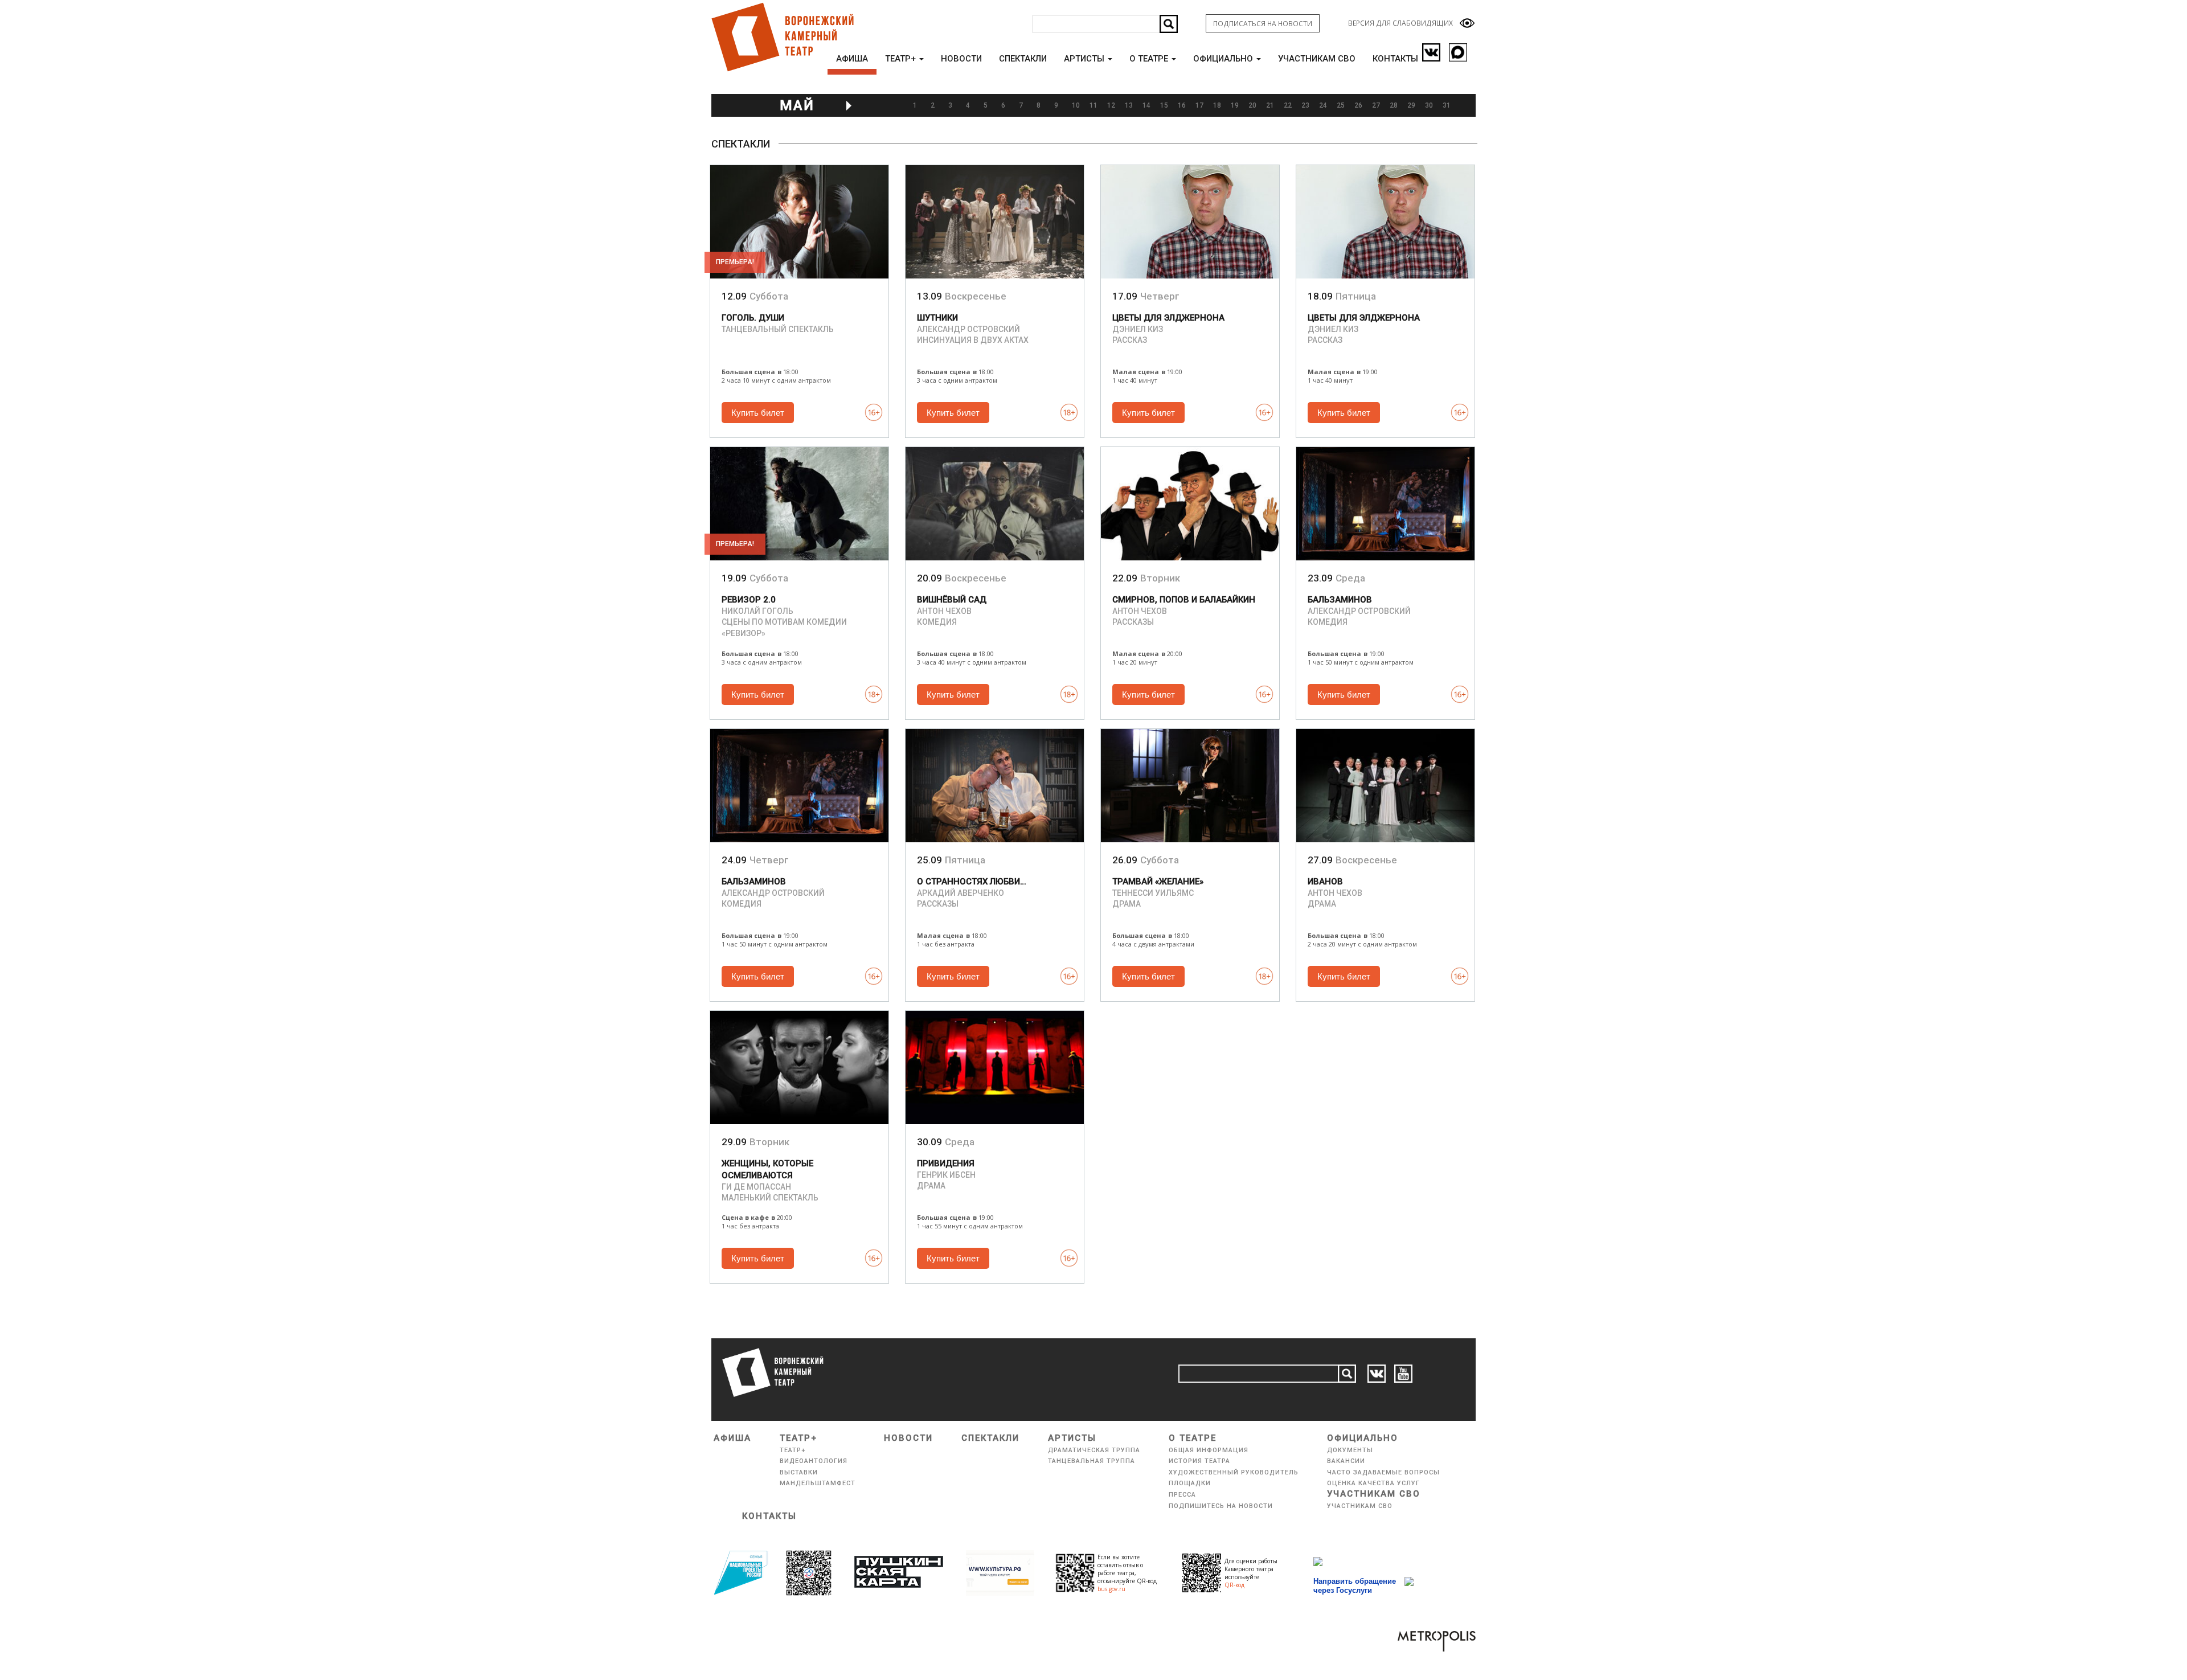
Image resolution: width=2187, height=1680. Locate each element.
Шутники (937, 318)
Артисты (1085, 59)
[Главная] (782, 37)
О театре (1150, 59)
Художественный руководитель (1234, 1472)
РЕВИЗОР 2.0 (749, 600)
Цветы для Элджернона (1168, 318)
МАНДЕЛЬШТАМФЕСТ (818, 1483)
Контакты (1395, 59)
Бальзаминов (1340, 600)
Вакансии (1346, 1461)
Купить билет (758, 413)
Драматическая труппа (1094, 1450)
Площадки (1190, 1483)
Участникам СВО (1317, 59)
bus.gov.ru (1111, 1589)
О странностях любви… (972, 882)
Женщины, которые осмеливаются (767, 1169)
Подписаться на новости (1263, 24)
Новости (961, 59)
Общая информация (1209, 1450)
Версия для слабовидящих (1400, 23)
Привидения (946, 1163)
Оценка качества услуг (1373, 1483)
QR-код (1234, 1585)
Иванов (1325, 882)
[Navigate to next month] (849, 105)
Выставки (799, 1472)
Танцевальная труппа (1092, 1461)
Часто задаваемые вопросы (1383, 1472)
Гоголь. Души (753, 318)
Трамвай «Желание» (1158, 882)
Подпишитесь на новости (1221, 1506)
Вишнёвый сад (952, 600)
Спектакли (1023, 59)
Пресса (1182, 1495)
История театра (1199, 1461)
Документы (1350, 1450)
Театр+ (902, 59)
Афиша (852, 59)
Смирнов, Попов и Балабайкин (1184, 600)
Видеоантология (814, 1461)
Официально (1224, 59)
